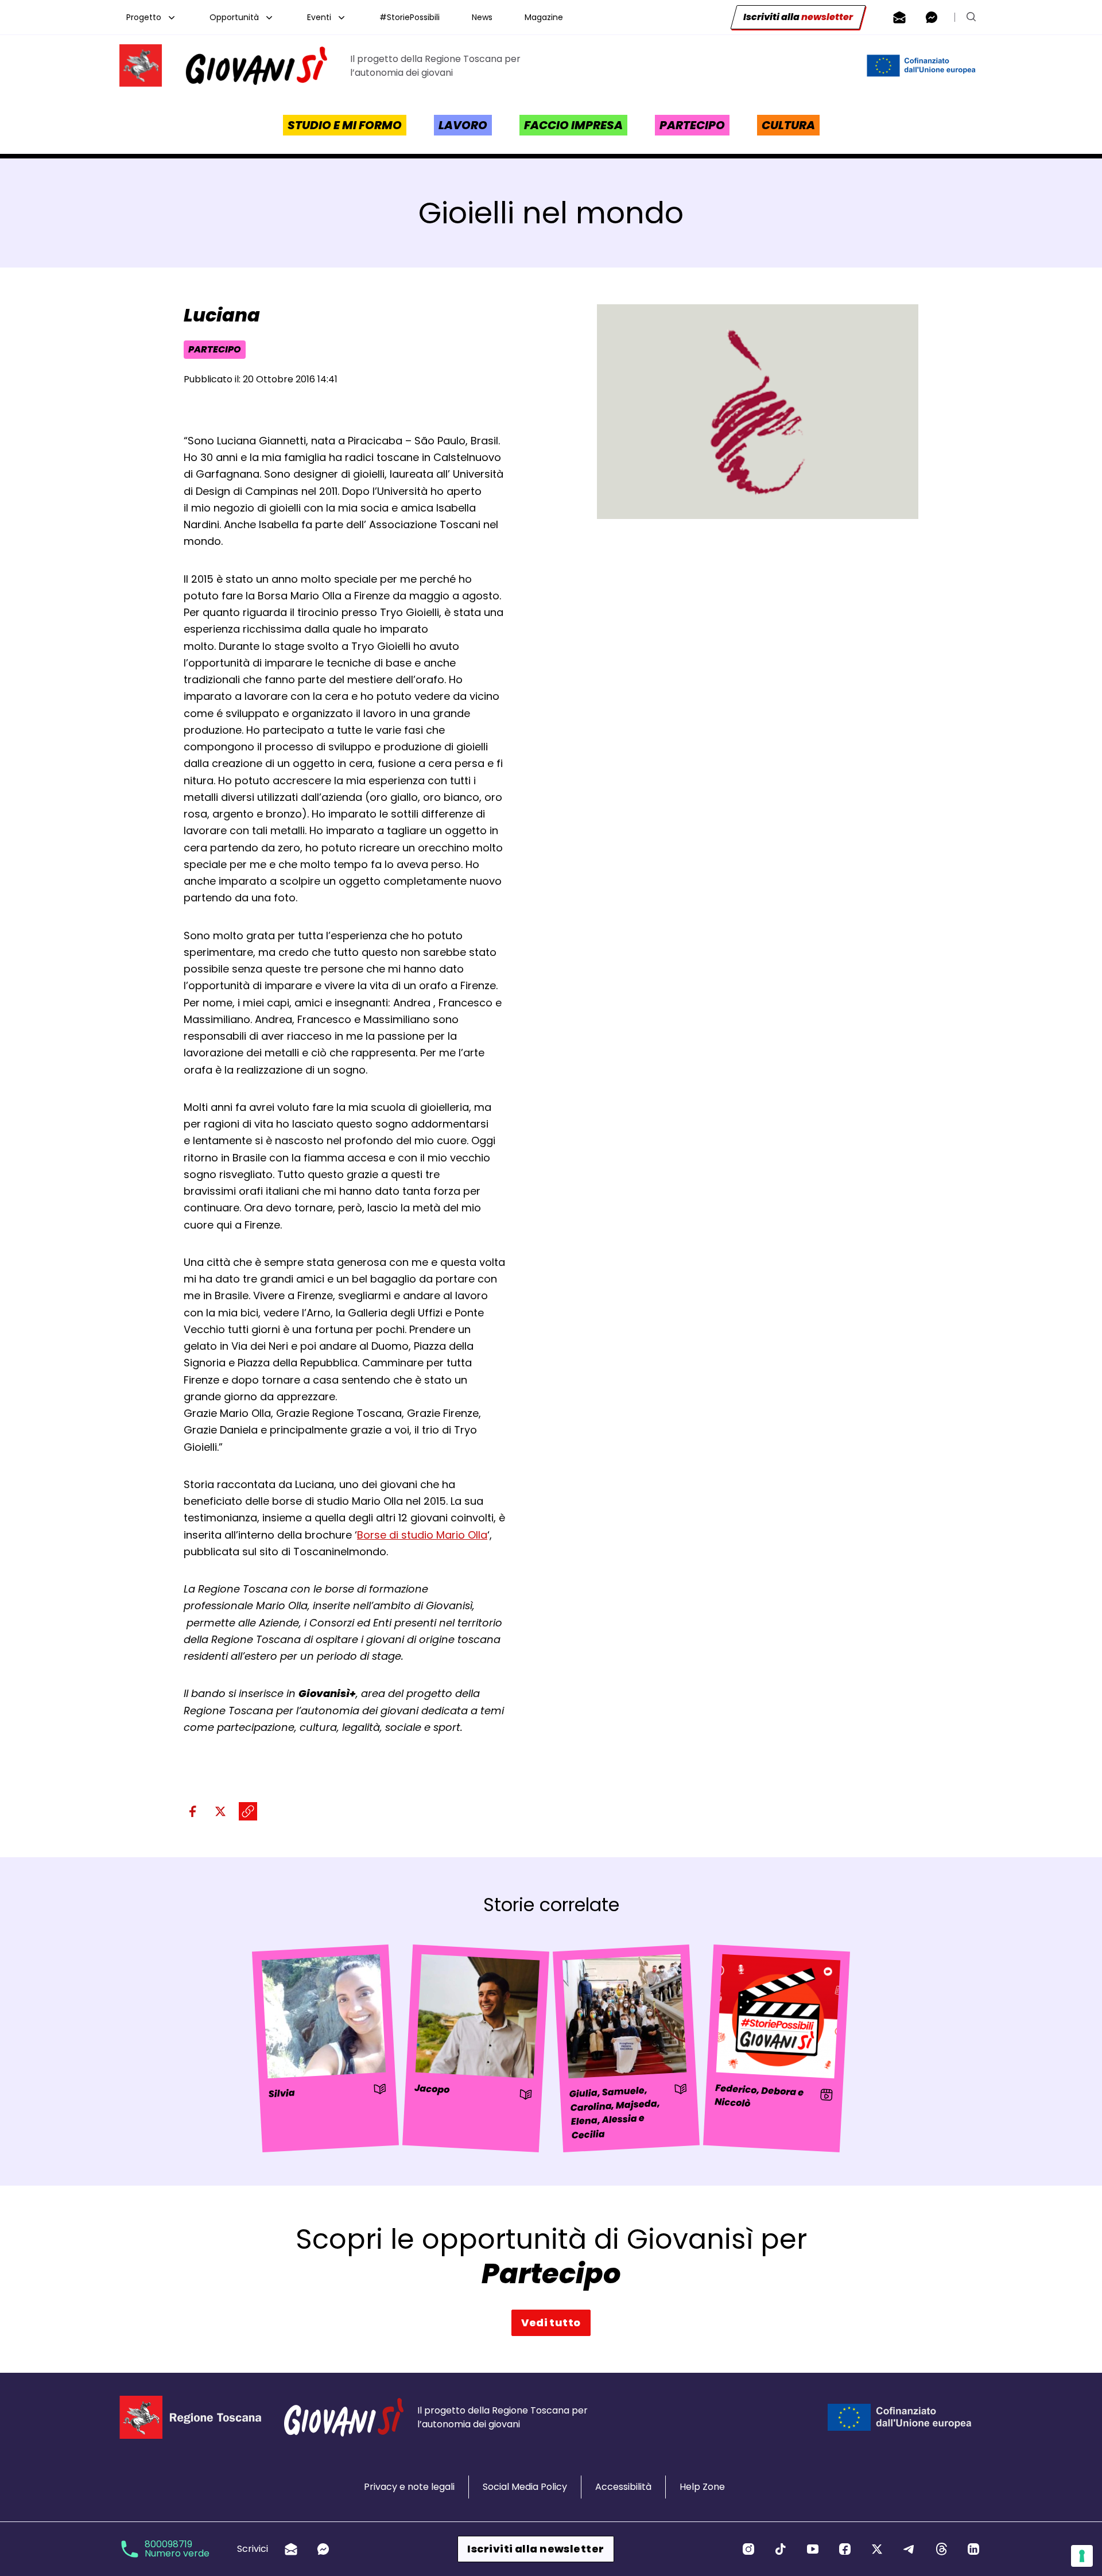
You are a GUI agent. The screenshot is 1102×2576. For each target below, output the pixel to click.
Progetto (144, 17)
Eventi (319, 17)
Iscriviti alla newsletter (536, 2549)
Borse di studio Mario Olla (422, 1535)
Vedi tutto (551, 2323)
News (482, 17)
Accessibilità (623, 2487)
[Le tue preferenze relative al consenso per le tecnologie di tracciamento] (1082, 2556)
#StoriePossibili (410, 17)
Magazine (544, 17)
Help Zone (702, 2487)
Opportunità (234, 17)
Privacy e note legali (409, 2487)
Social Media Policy (525, 2487)
